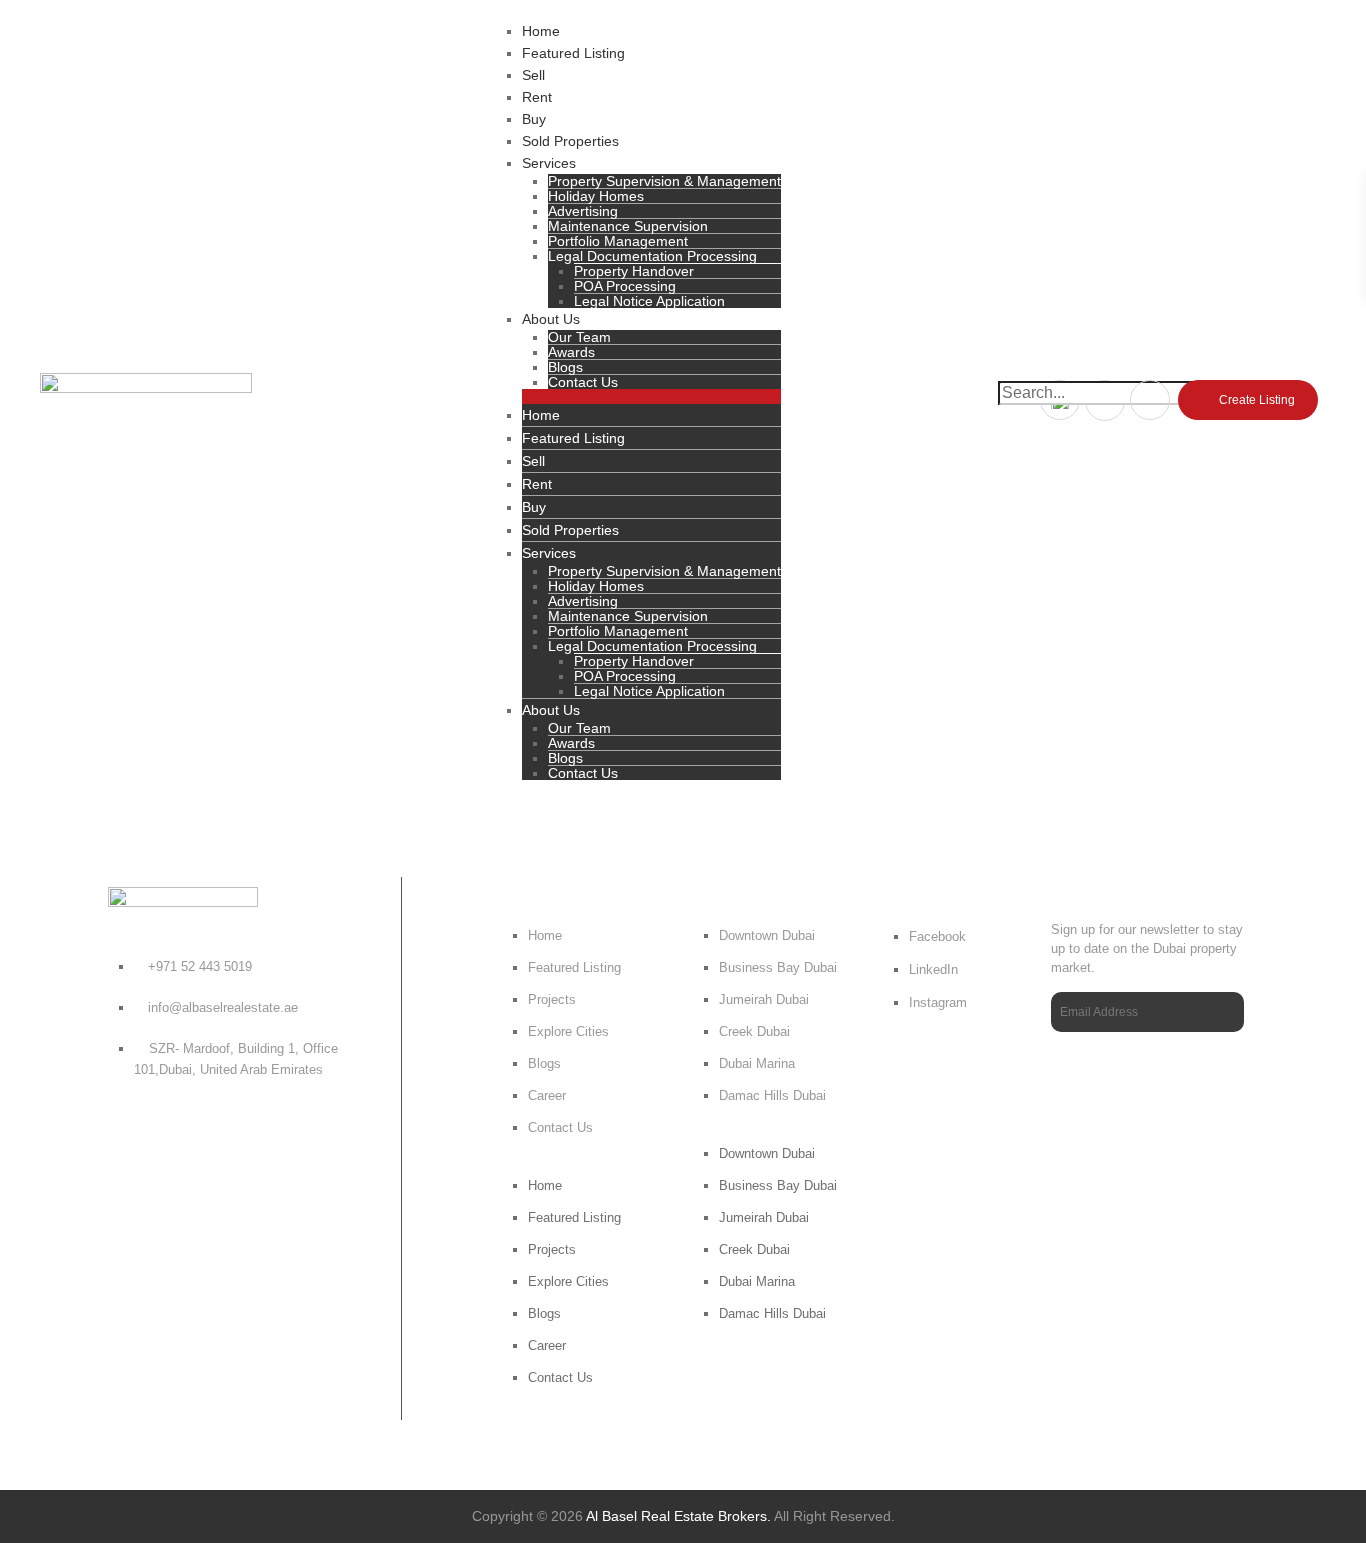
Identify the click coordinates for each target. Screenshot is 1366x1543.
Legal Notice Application (649, 301)
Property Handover (634, 271)
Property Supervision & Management (664, 181)
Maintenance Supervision (628, 226)
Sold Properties (570, 141)
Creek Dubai (754, 1031)
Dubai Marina (757, 1063)
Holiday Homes (596, 196)
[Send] (1223, 1012)
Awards (571, 352)
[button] (651, 396)
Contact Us (583, 382)
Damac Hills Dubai (772, 1095)
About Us (551, 319)
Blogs (565, 367)
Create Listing (1257, 400)
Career (547, 1095)
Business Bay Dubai (778, 967)
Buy (534, 119)
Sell (533, 75)
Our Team (579, 337)
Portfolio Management (618, 241)
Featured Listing (573, 53)
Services (549, 163)
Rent (537, 97)
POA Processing (625, 286)
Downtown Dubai (767, 935)
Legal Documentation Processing (652, 256)
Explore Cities (568, 1031)
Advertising (583, 211)
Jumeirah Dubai (764, 999)
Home (541, 31)
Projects (552, 999)
